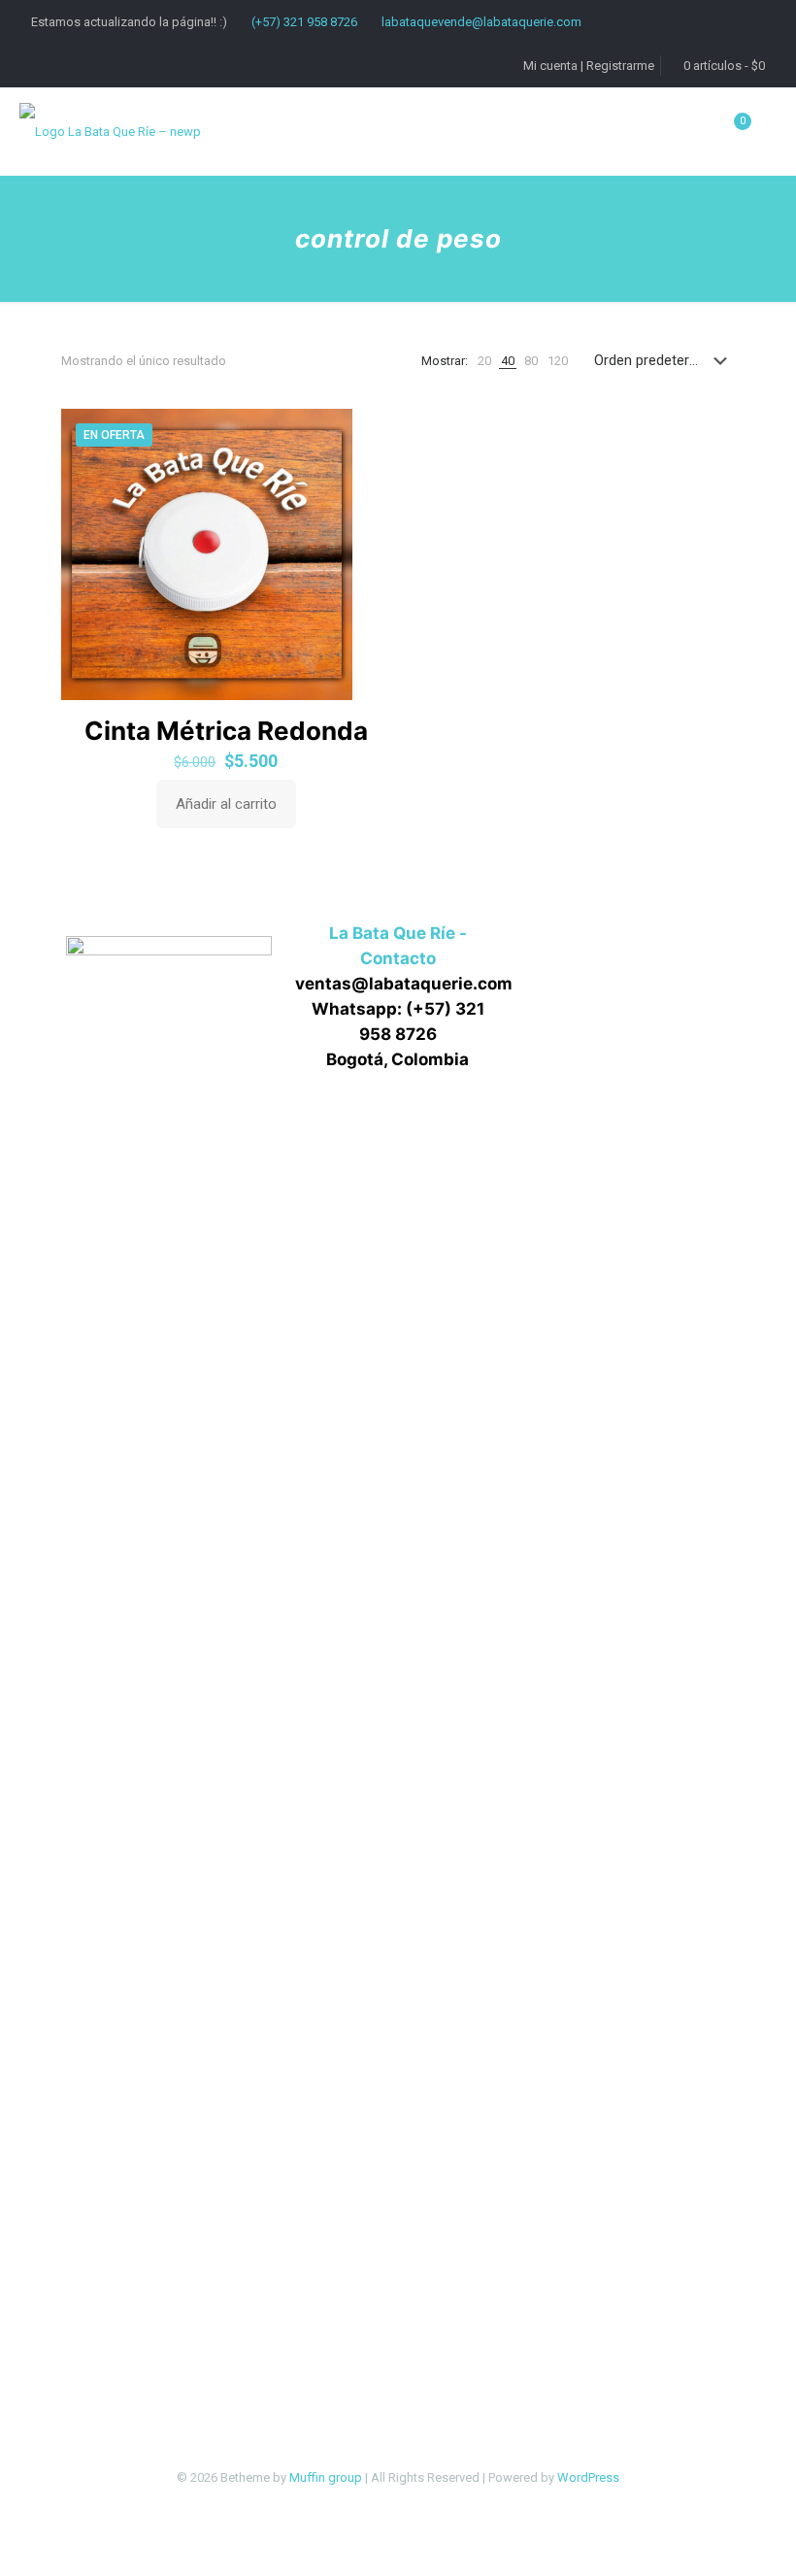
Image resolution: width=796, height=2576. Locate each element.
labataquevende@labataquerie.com (481, 22)
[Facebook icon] (378, 2507)
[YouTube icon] (419, 2507)
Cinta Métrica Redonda (226, 731)
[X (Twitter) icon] (398, 2507)
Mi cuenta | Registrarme (589, 66)
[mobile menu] (643, 131)
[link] (484, 361)
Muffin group (326, 2477)
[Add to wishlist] (364, 519)
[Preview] (364, 561)
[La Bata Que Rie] (110, 131)
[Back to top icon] (703, 2536)
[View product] (364, 478)
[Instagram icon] (439, 2507)
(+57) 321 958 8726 (304, 22)
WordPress (588, 2477)
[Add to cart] (364, 436)
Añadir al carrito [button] (226, 804)
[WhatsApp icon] (358, 2507)
